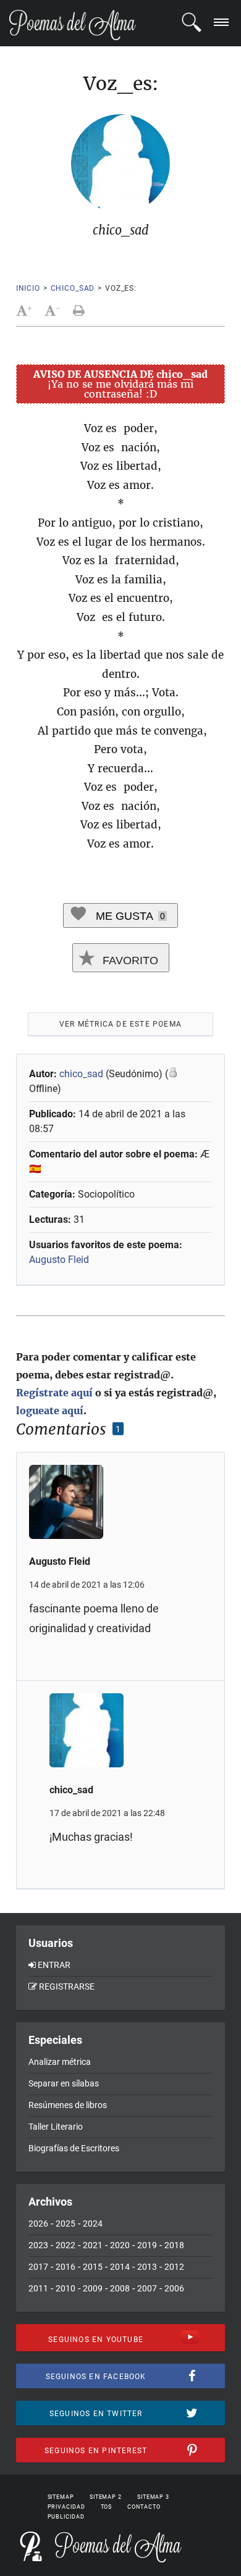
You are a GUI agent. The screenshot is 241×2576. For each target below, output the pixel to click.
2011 (38, 2288)
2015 (93, 2267)
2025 (66, 2224)
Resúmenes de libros (68, 2105)
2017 (38, 2267)
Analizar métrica (60, 2062)
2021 (93, 2245)
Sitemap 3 (153, 2497)
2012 (174, 2267)
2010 (66, 2288)
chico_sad (73, 288)
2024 (93, 2224)
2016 (66, 2267)
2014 (120, 2267)
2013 (147, 2267)
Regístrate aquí (54, 1393)
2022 (66, 2245)
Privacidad (66, 2507)
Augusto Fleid (59, 1260)
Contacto (144, 2507)
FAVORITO (129, 961)
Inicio (28, 288)
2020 (120, 2245)
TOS (107, 2507)
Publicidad (66, 2517)
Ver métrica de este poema (120, 1024)
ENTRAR (54, 1965)
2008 (120, 2288)
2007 (147, 2288)
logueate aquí (50, 1411)
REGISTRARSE (67, 1986)
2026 (38, 2224)
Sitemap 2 (106, 2497)
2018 (174, 2245)
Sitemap (61, 2497)
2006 (174, 2288)
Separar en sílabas (64, 2083)
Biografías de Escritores (74, 2148)
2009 (93, 2288)
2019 (147, 2245)
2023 (38, 2245)
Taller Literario (56, 2127)
